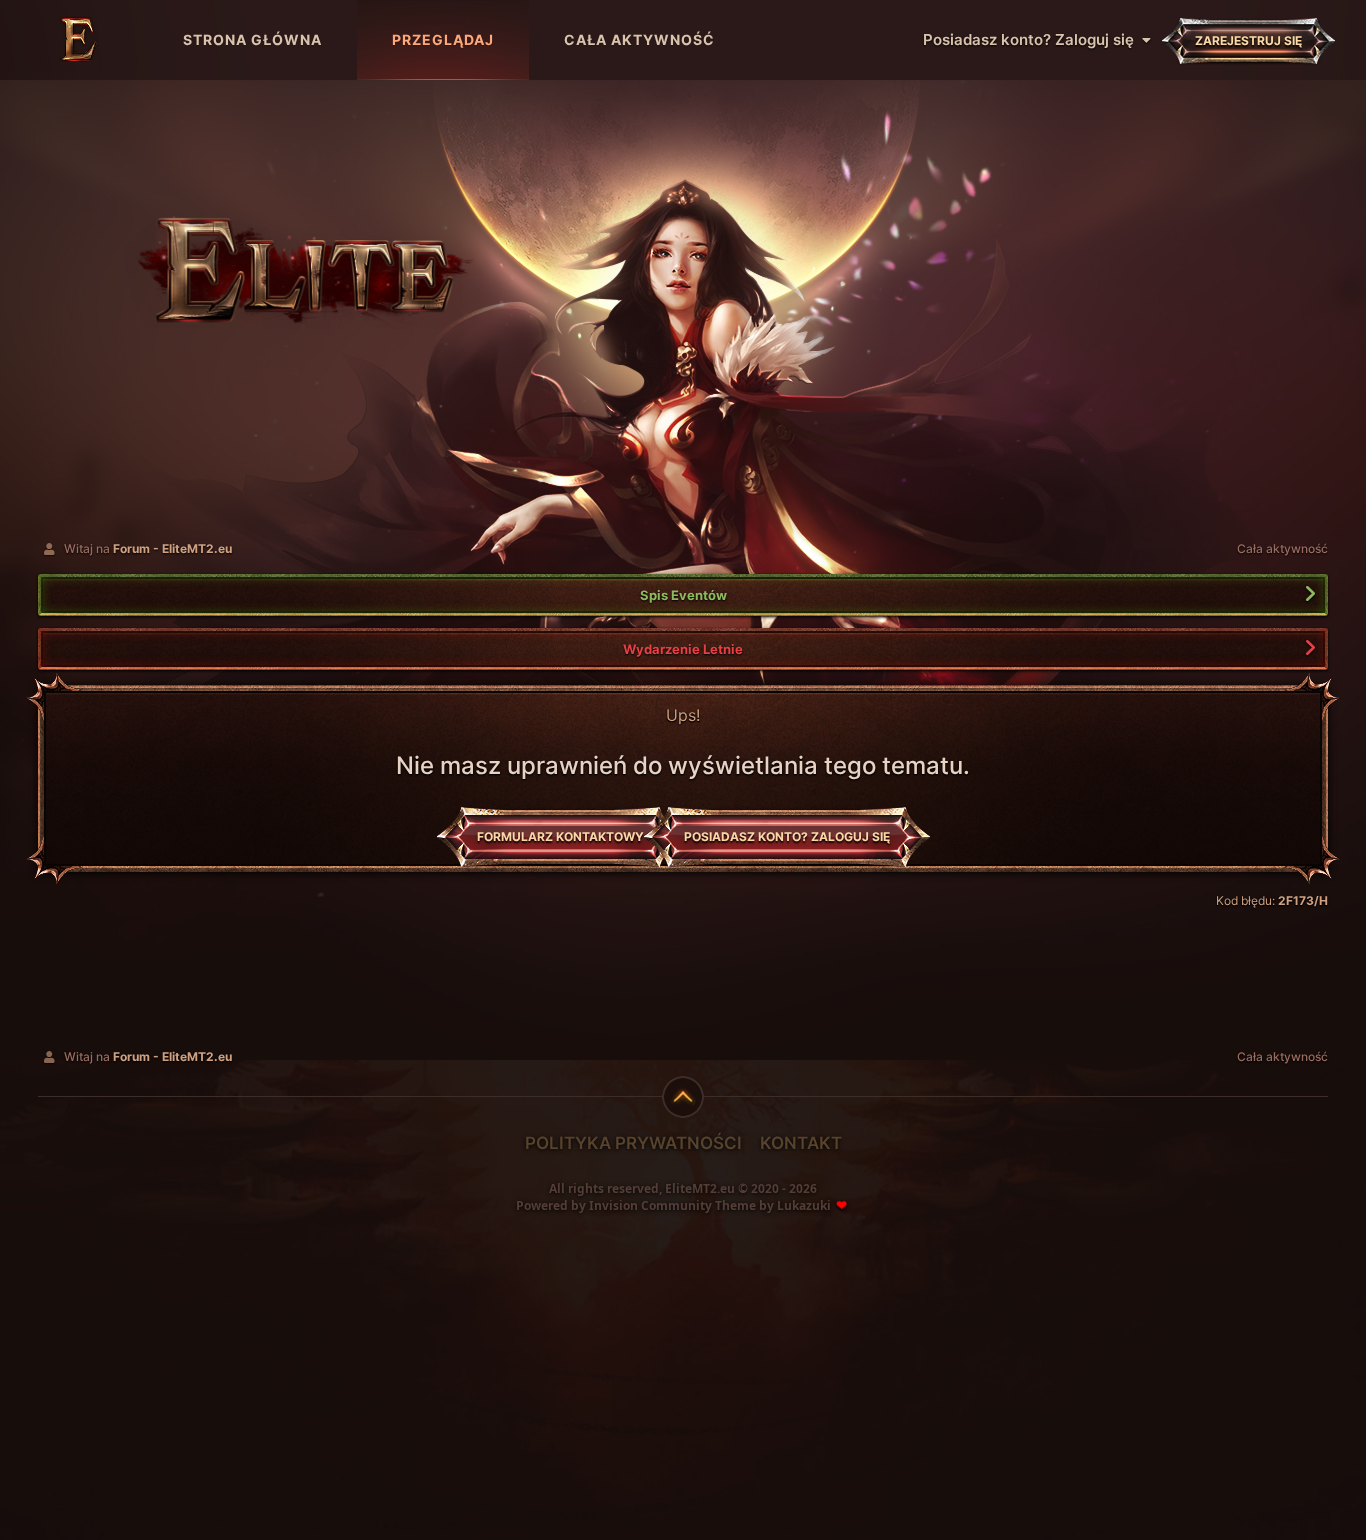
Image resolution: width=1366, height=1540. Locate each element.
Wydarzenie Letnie (683, 649)
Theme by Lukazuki (773, 1206)
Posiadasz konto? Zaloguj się (1032, 39)
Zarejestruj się (1248, 40)
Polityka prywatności (633, 1143)
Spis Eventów (683, 595)
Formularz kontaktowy (560, 836)
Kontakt (801, 1143)
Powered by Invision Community (614, 1205)
